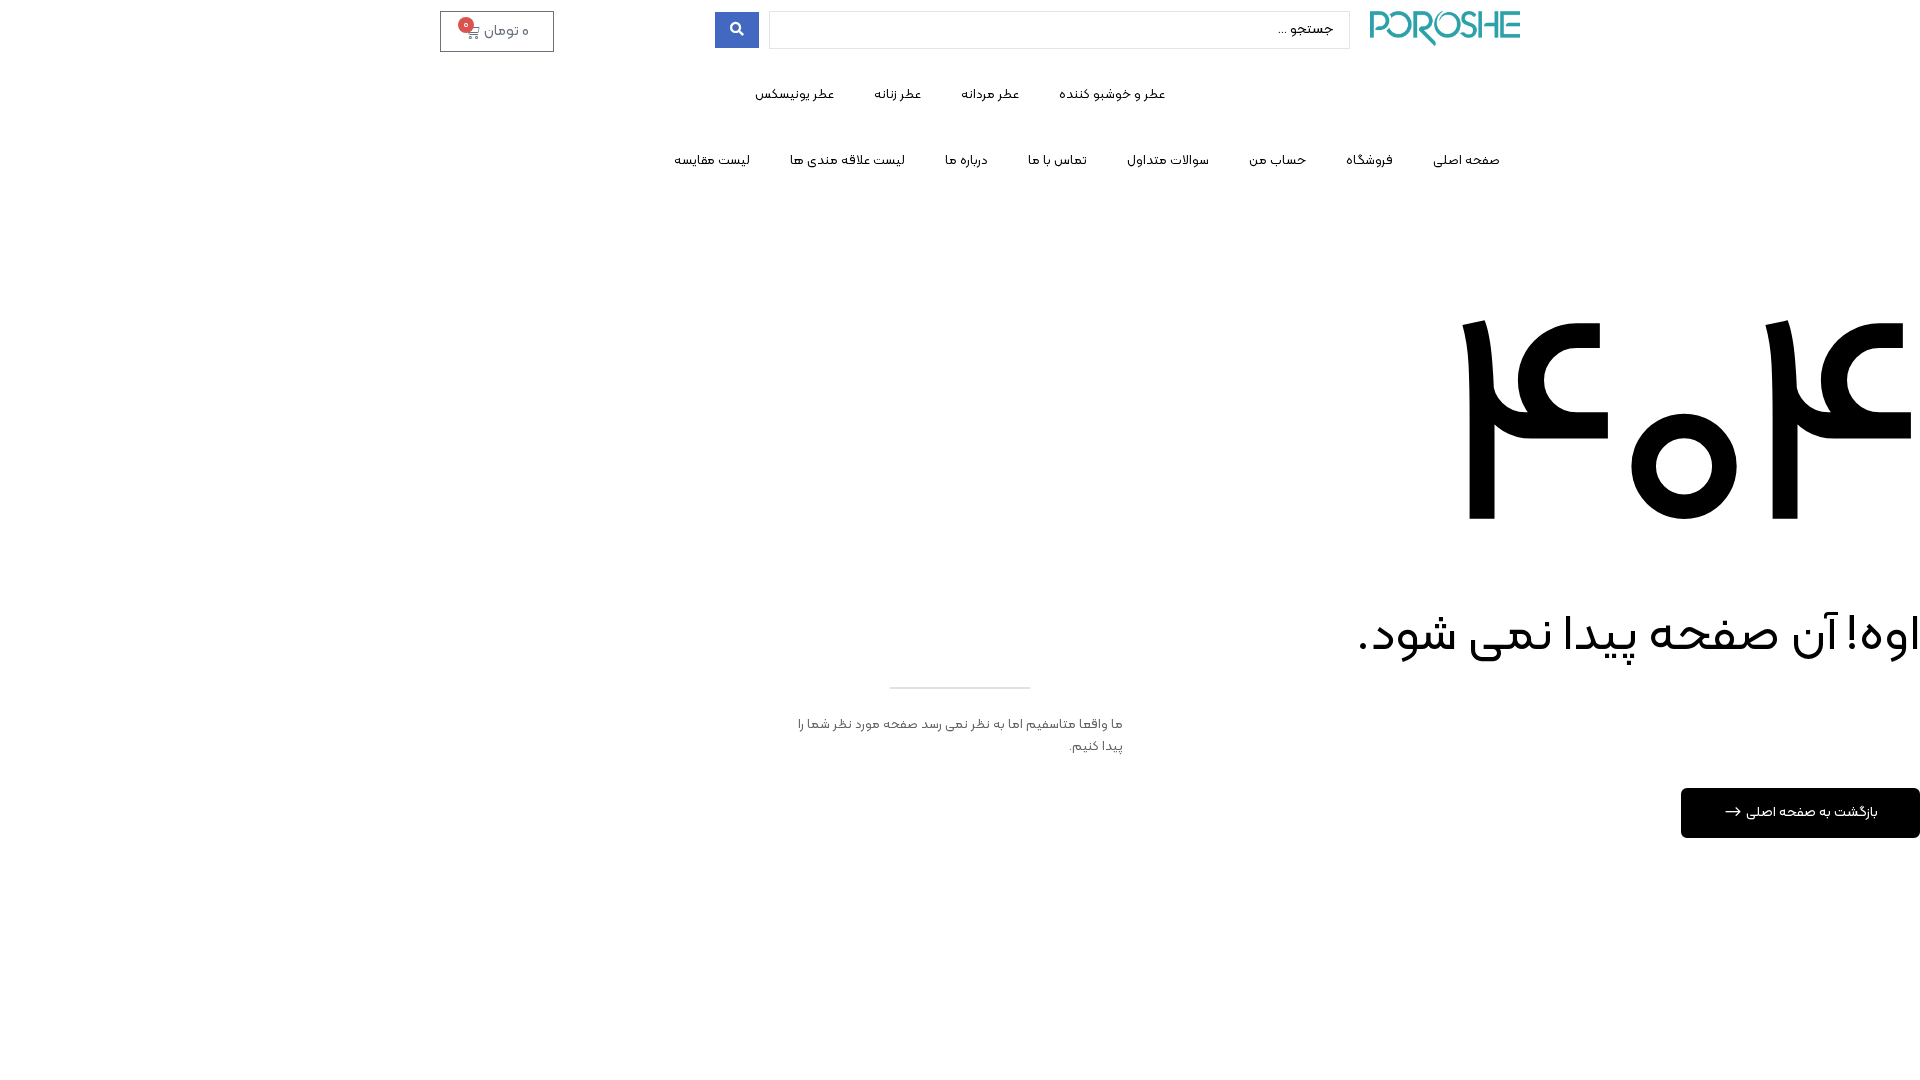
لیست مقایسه (712, 161)
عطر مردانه (990, 95)
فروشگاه (1369, 161)
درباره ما (966, 161)
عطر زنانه (897, 95)
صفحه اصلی (1466, 161)
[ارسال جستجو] (737, 30)
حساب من (1277, 161)
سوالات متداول (1168, 161)
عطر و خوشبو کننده (1112, 95)
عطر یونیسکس (794, 95)
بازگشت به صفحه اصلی (1810, 812)
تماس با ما (1057, 161)
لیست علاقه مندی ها (847, 161)
